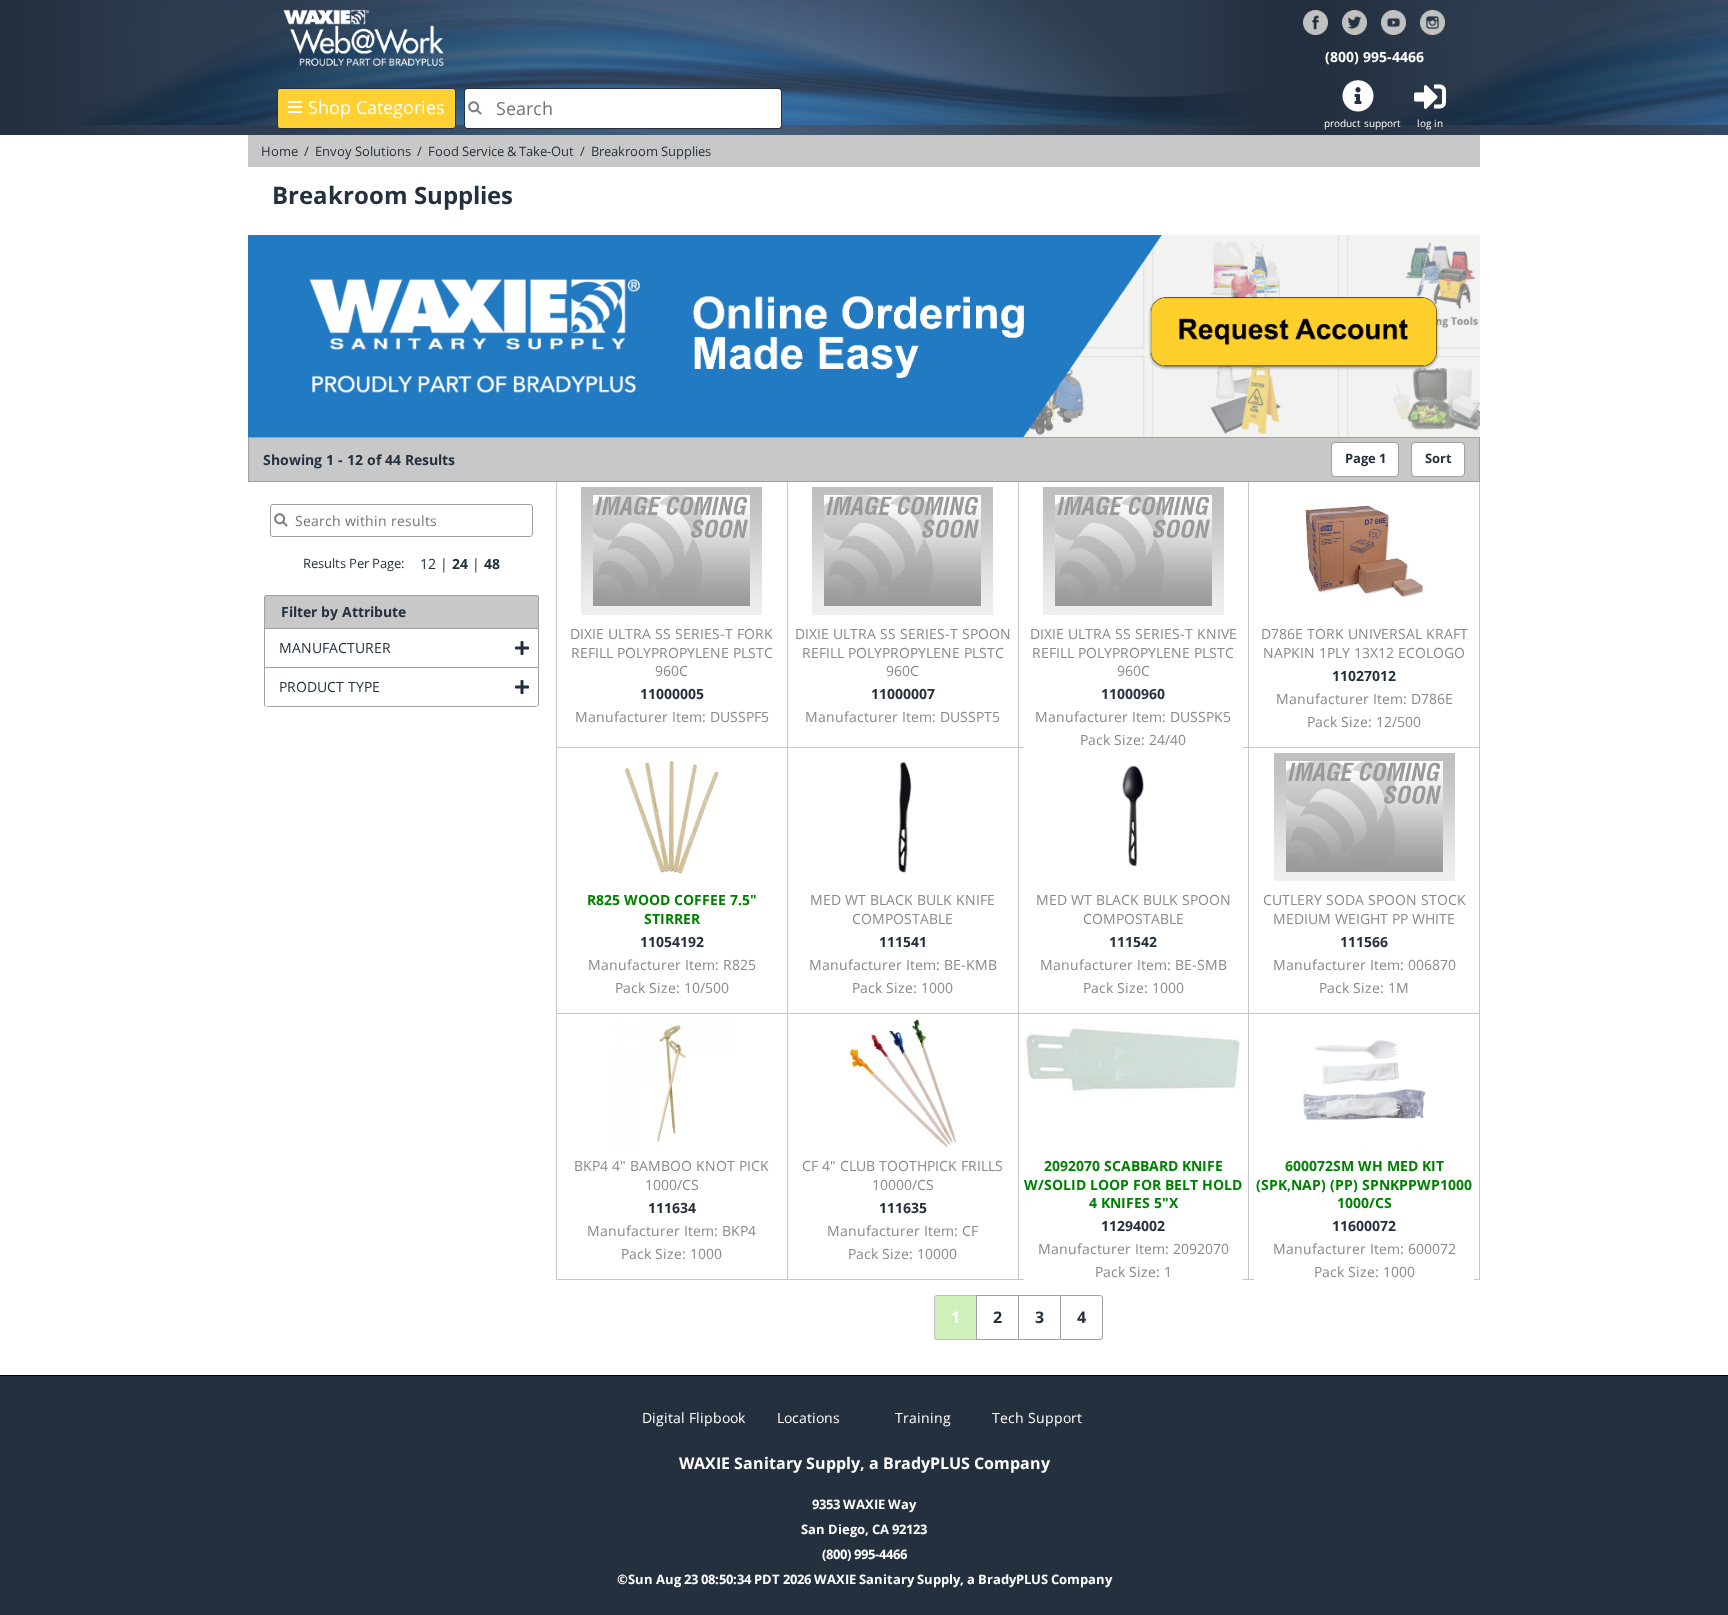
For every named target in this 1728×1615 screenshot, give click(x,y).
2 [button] (997, 1317)
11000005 (672, 693)
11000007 (903, 693)
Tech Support (1037, 1417)
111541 (903, 941)
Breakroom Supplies (651, 151)
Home (279, 151)
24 (460, 563)
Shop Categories (376, 107)
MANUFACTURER (408, 647)
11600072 (1364, 1225)
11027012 (1364, 675)
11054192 (672, 941)
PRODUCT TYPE (408, 686)
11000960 (1133, 693)
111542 (1133, 941)
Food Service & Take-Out (501, 151)
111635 (903, 1207)
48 (492, 563)
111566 (1364, 941)
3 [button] (1039, 1317)
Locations (808, 1417)
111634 (672, 1207)
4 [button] (1081, 1317)
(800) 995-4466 (1374, 56)
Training (923, 1417)
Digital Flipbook (693, 1417)
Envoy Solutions (363, 151)
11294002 (1133, 1225)
